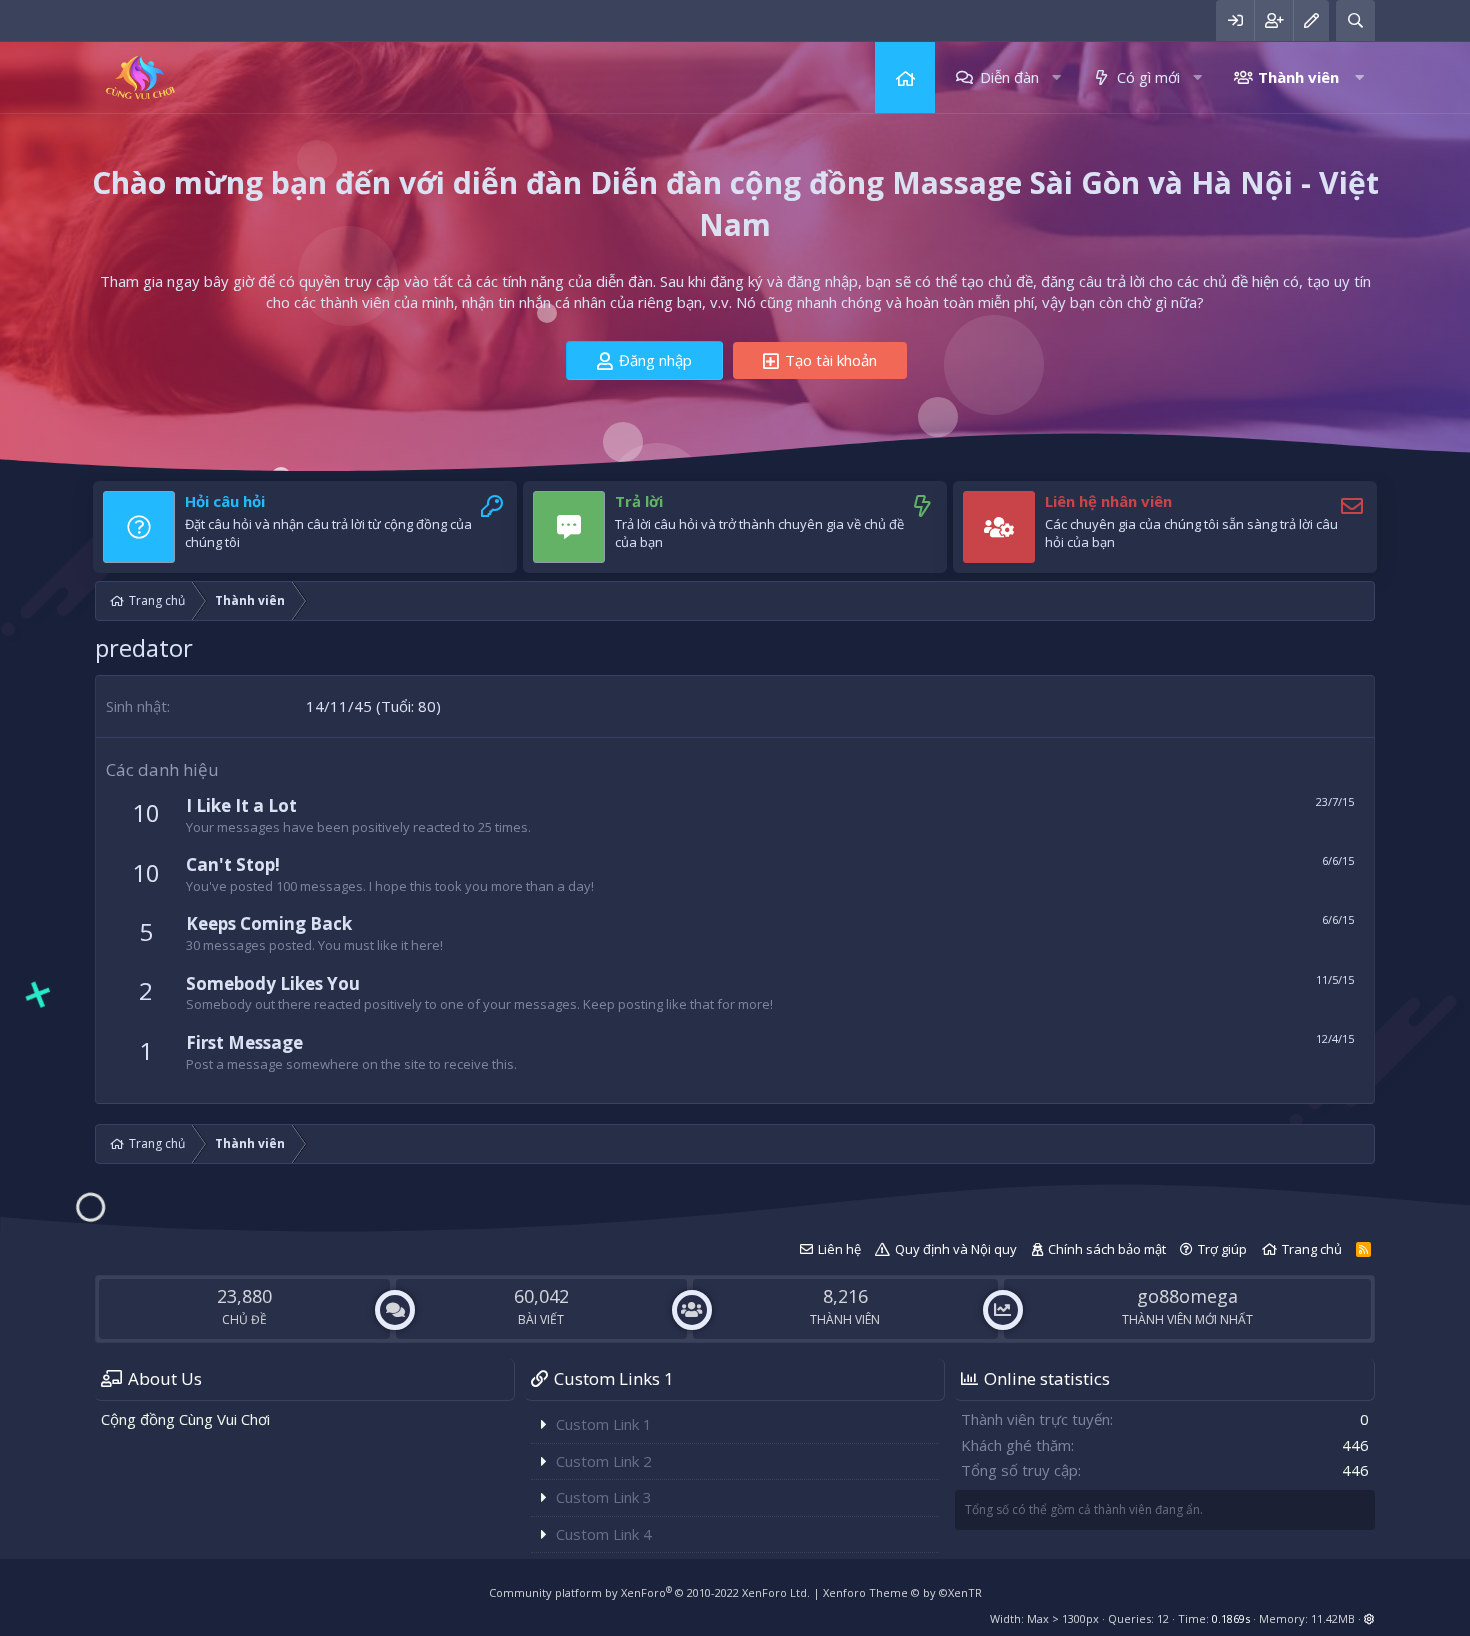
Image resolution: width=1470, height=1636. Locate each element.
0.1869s (1231, 1618)
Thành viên (1298, 77)
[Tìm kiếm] (1355, 20)
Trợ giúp (1222, 1249)
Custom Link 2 (604, 1461)
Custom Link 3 (604, 1497)
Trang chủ (905, 77)
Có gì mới (1148, 77)
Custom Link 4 (604, 1534)
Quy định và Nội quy (956, 1249)
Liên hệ (839, 1249)
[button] (1056, 77)
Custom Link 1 (604, 1424)
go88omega (1187, 1296)
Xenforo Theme (902, 1592)
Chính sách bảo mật (1107, 1249)
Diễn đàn (1009, 77)
